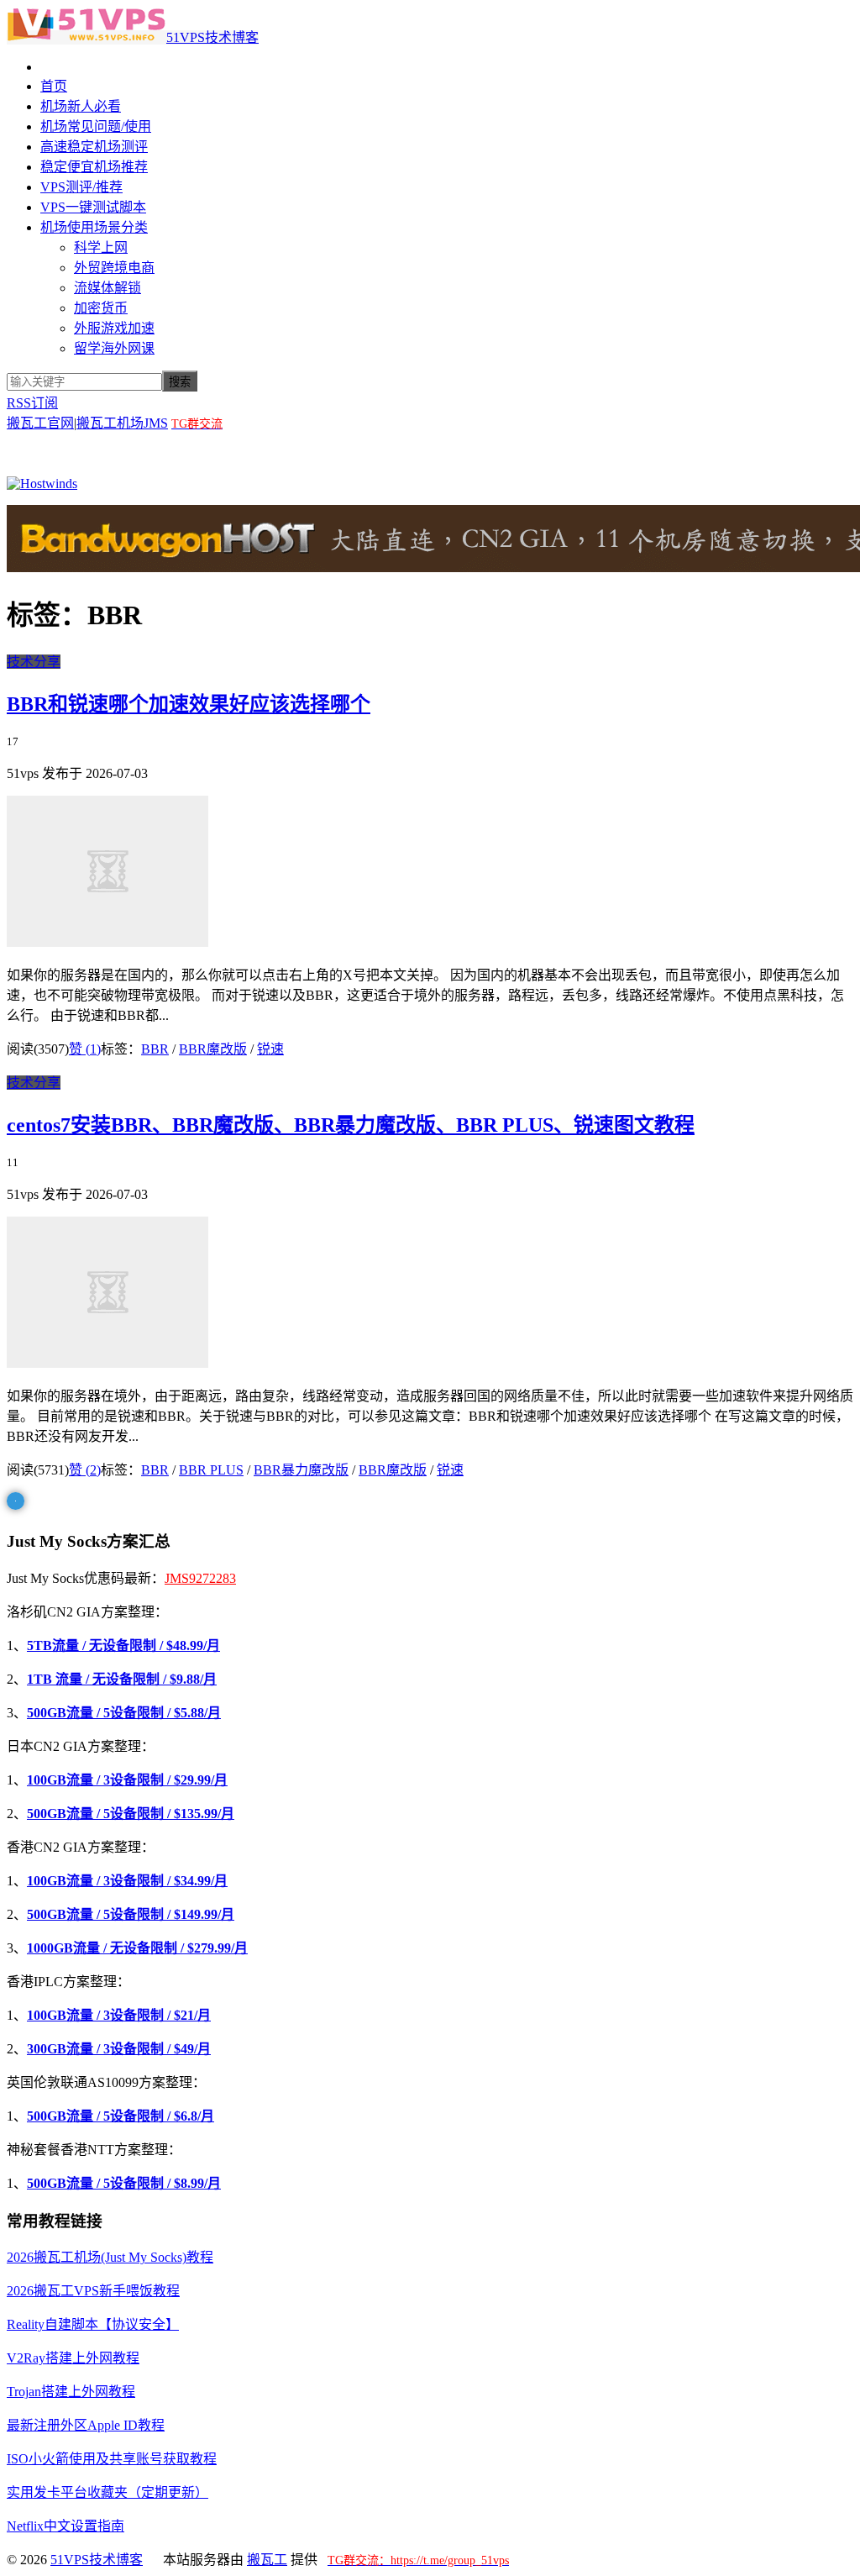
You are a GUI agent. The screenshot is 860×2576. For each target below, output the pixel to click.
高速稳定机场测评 (94, 147)
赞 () (85, 1049)
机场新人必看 (81, 106)
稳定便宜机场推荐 (94, 167)
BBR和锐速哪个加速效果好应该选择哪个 (189, 704)
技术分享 (34, 662)
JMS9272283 (200, 1578)
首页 (54, 86)
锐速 (270, 1049)
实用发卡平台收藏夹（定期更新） (107, 2492)
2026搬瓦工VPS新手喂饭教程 (93, 2291)
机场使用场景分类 (94, 227)
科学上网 (101, 247)
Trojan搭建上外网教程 (71, 2392)
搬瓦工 (267, 2560)
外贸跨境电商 (114, 268)
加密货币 (101, 308)
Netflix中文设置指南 (66, 2526)
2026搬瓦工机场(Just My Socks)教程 (110, 2257)
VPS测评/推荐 (81, 187)
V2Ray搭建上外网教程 (73, 2358)
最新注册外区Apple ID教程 (86, 2425)
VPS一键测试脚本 (93, 207)
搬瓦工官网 (40, 423)
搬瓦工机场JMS (122, 423)
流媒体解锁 (107, 288)
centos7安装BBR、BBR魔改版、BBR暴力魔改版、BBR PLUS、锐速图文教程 (351, 1125)
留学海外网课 (114, 348)
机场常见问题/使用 (96, 126)
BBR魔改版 (213, 1049)
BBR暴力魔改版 (301, 1470)
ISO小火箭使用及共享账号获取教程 (112, 2459)
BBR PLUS (211, 1470)
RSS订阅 (32, 403)
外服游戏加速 (114, 328)
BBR (155, 1049)
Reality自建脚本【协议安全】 (93, 2324)
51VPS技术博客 (212, 37)
